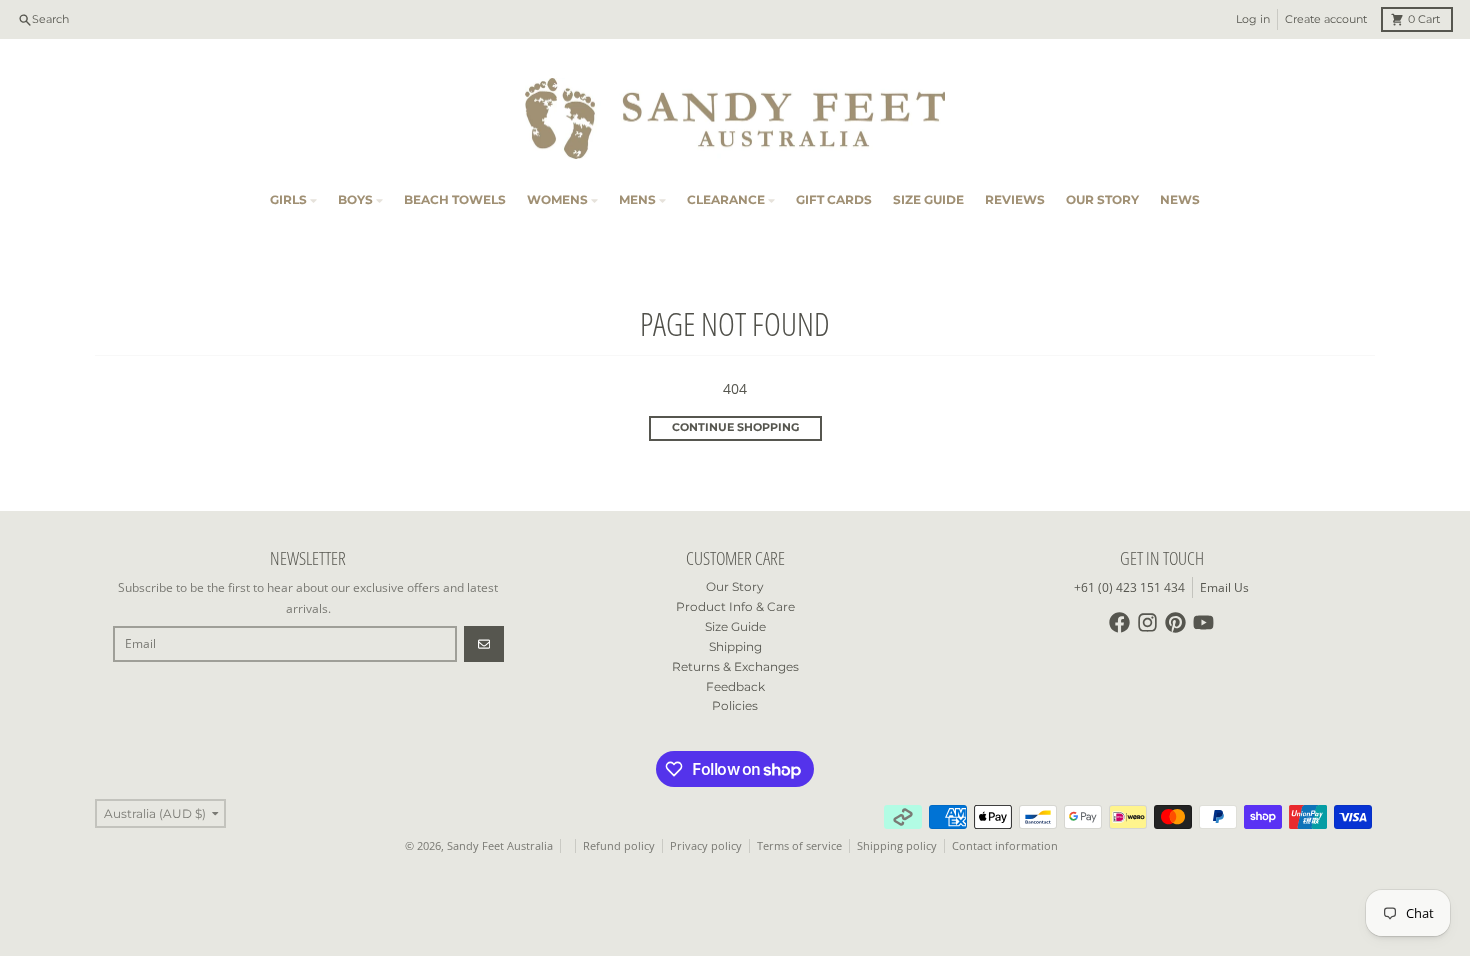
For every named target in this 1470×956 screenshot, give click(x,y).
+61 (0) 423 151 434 (1129, 587)
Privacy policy (706, 846)
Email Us (1224, 587)
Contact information (1005, 846)
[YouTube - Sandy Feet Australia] (1203, 622)
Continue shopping (735, 427)
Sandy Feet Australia (500, 846)
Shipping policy (897, 846)
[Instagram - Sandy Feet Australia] (1147, 622)
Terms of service (799, 846)
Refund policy (619, 846)
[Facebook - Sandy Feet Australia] (1119, 622)
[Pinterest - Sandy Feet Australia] (1175, 622)
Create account (1326, 19)
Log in (1253, 19)
